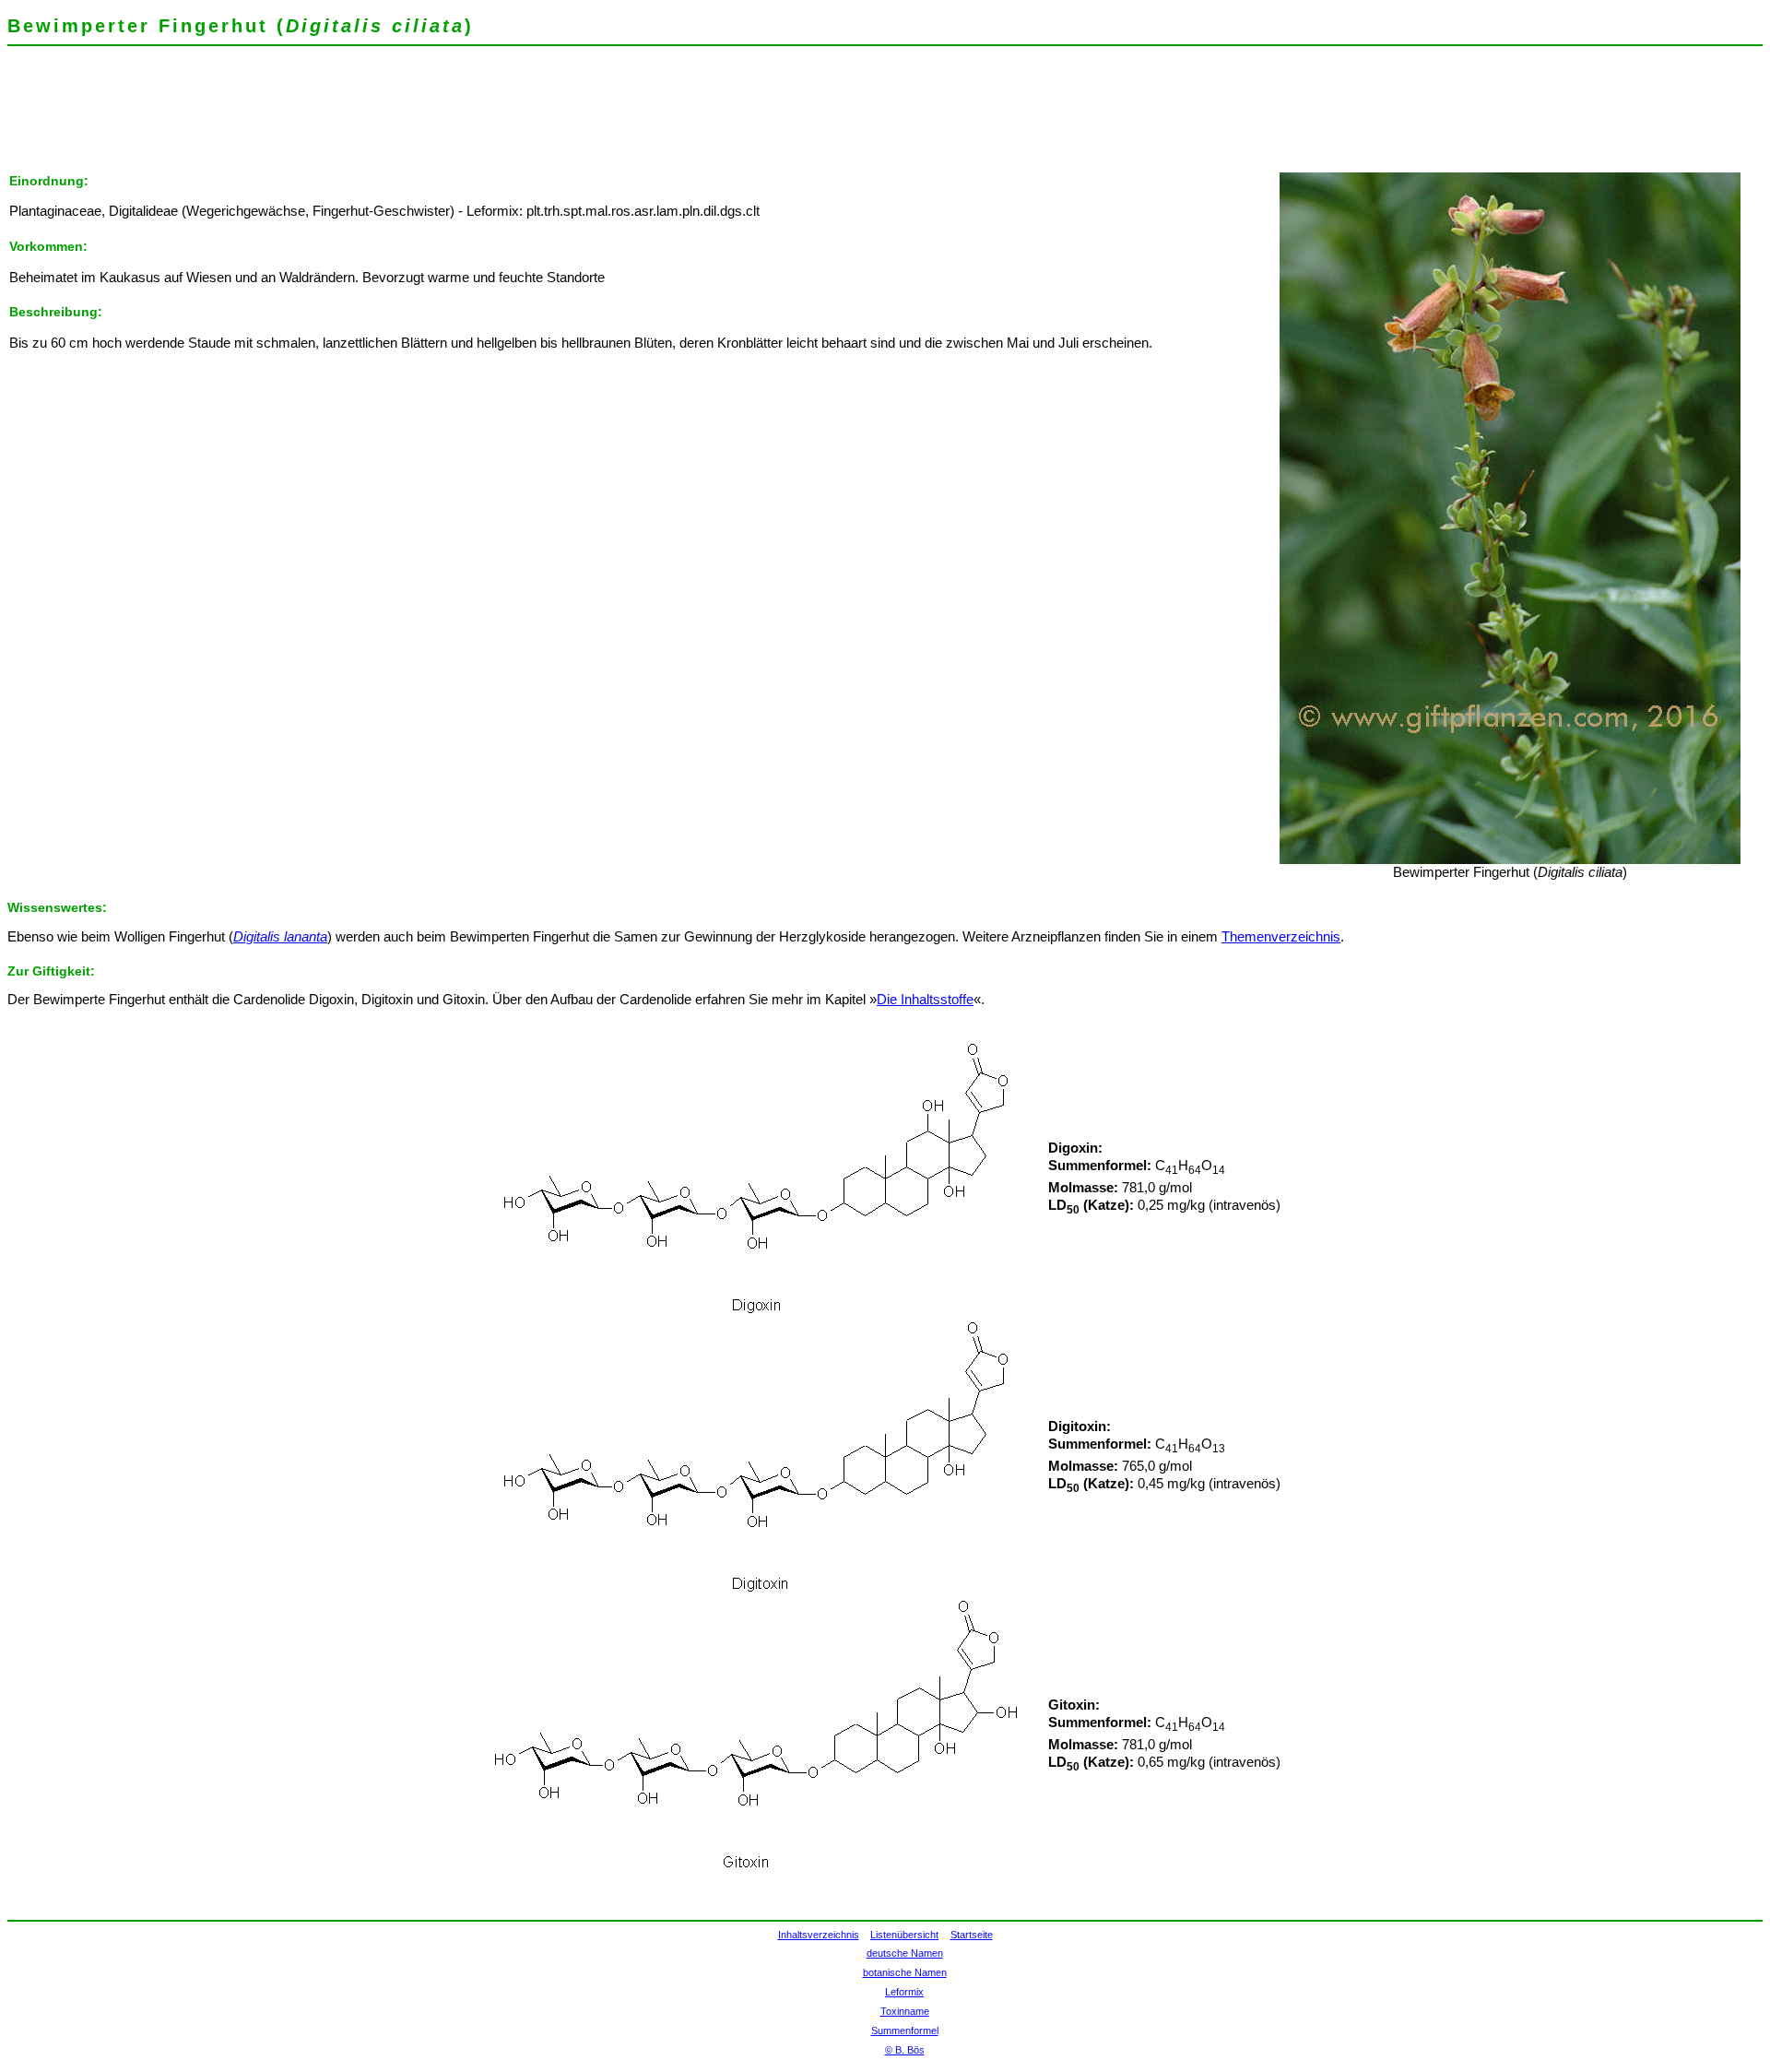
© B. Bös (905, 2050)
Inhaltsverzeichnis (819, 1935)
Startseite (972, 1935)
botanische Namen (905, 1972)
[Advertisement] (343, 115)
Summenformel (905, 2031)
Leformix (904, 1992)
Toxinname (905, 2011)
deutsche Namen (905, 1953)
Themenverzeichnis (1281, 937)
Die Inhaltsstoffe (925, 1000)
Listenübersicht (904, 1935)
